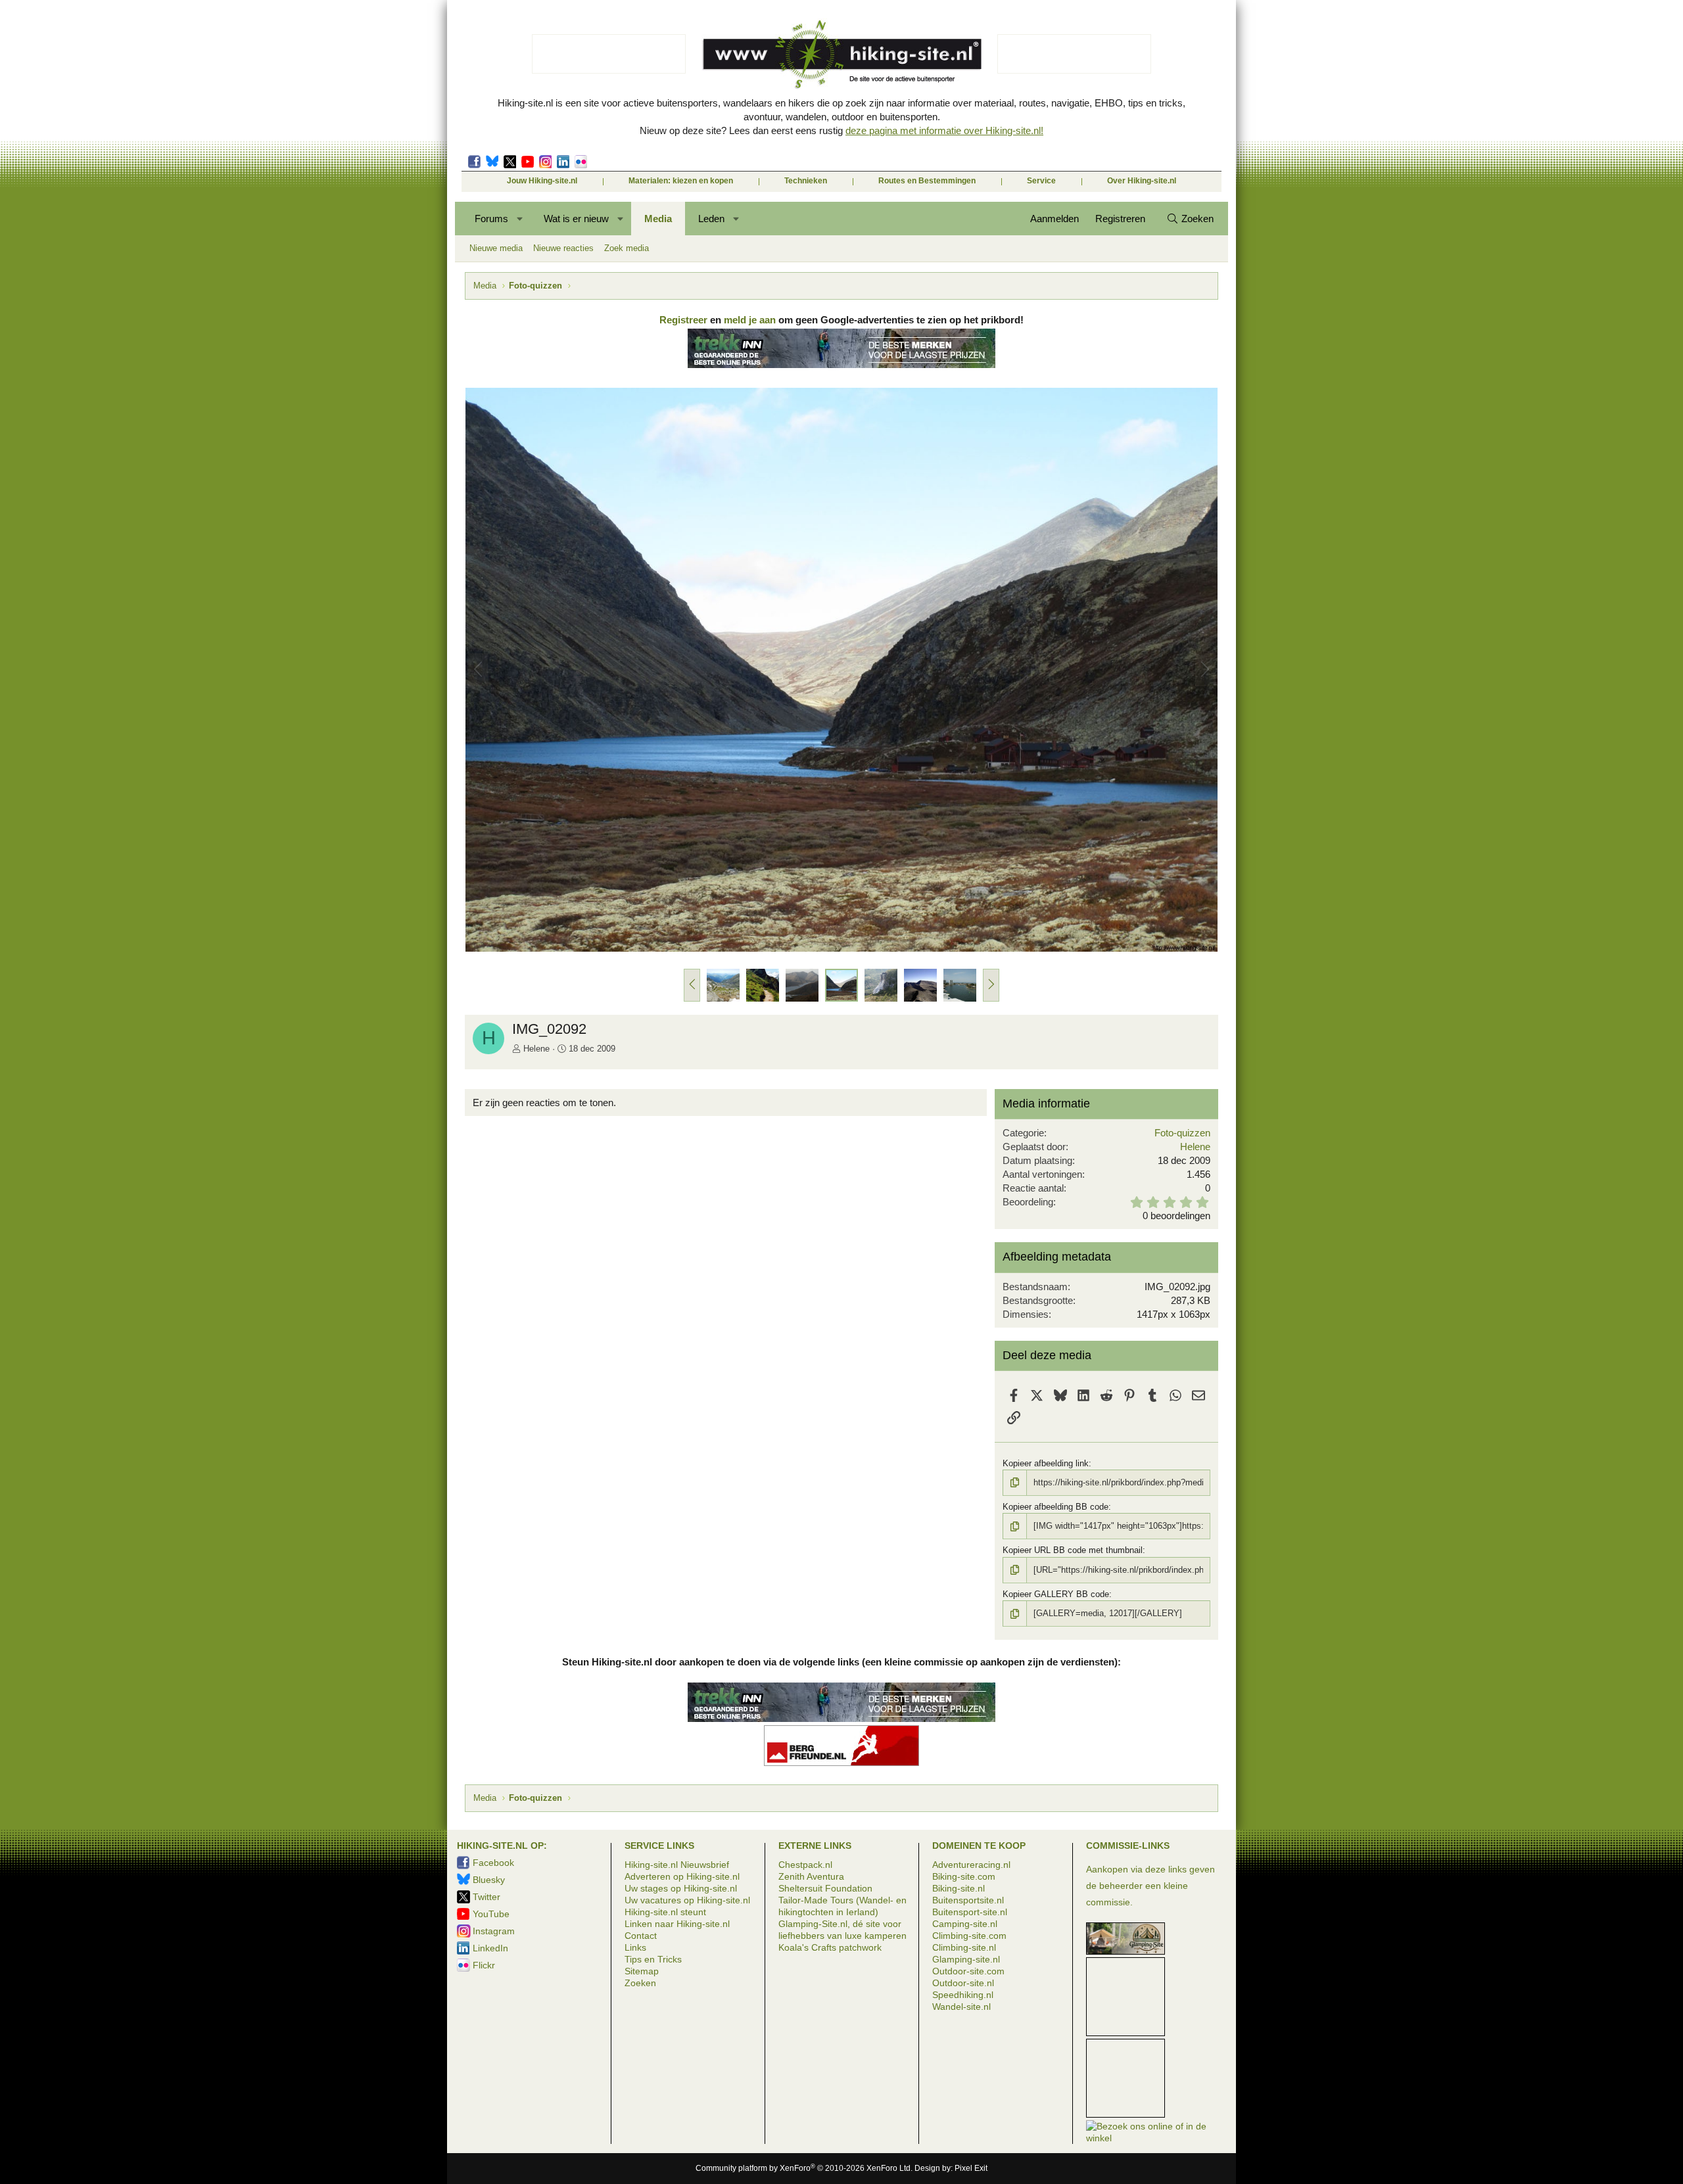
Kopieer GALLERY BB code (1056, 1594)
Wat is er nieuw (576, 219)
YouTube (491, 1914)
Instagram (545, 162)
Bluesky (492, 162)
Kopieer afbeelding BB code (1055, 1507)
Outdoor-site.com (968, 1971)
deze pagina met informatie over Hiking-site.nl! (944, 130)
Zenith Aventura (811, 1876)
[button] (520, 219)
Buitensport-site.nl (970, 1912)
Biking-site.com (964, 1876)
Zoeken (640, 1983)
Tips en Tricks (653, 1959)
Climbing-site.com (969, 1936)
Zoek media (627, 248)
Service (1041, 181)
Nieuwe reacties (563, 248)
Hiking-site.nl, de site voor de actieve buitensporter (841, 54)
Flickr (581, 162)
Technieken (806, 181)
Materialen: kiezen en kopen (681, 181)
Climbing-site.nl (964, 1947)
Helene (536, 1049)
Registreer (683, 320)
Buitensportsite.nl (968, 1900)
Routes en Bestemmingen (927, 181)
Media (658, 219)
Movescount (528, 162)
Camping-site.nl (965, 1924)
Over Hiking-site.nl (1142, 181)
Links (635, 1947)
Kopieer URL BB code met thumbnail (1073, 1550)
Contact (641, 1936)
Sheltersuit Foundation (825, 1888)
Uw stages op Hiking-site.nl (681, 1888)
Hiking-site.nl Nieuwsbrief (677, 1865)
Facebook (474, 162)
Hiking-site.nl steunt (665, 1912)
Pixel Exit (971, 2168)
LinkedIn (563, 162)
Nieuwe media (496, 248)
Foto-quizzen (1182, 1133)
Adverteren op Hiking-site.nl (682, 1876)
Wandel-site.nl (961, 2007)
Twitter (510, 162)
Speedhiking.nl (963, 1995)
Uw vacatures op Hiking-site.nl (687, 1900)
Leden (711, 219)
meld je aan (750, 320)
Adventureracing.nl (971, 1865)
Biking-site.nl (959, 1888)
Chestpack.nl (805, 1865)
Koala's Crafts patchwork (830, 1947)
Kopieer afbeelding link (1046, 1463)
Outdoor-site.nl (963, 1983)
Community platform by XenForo (804, 2168)
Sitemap (642, 1971)
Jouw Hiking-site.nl (542, 181)
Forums (491, 219)
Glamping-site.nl (966, 1959)
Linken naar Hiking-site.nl (677, 1924)
